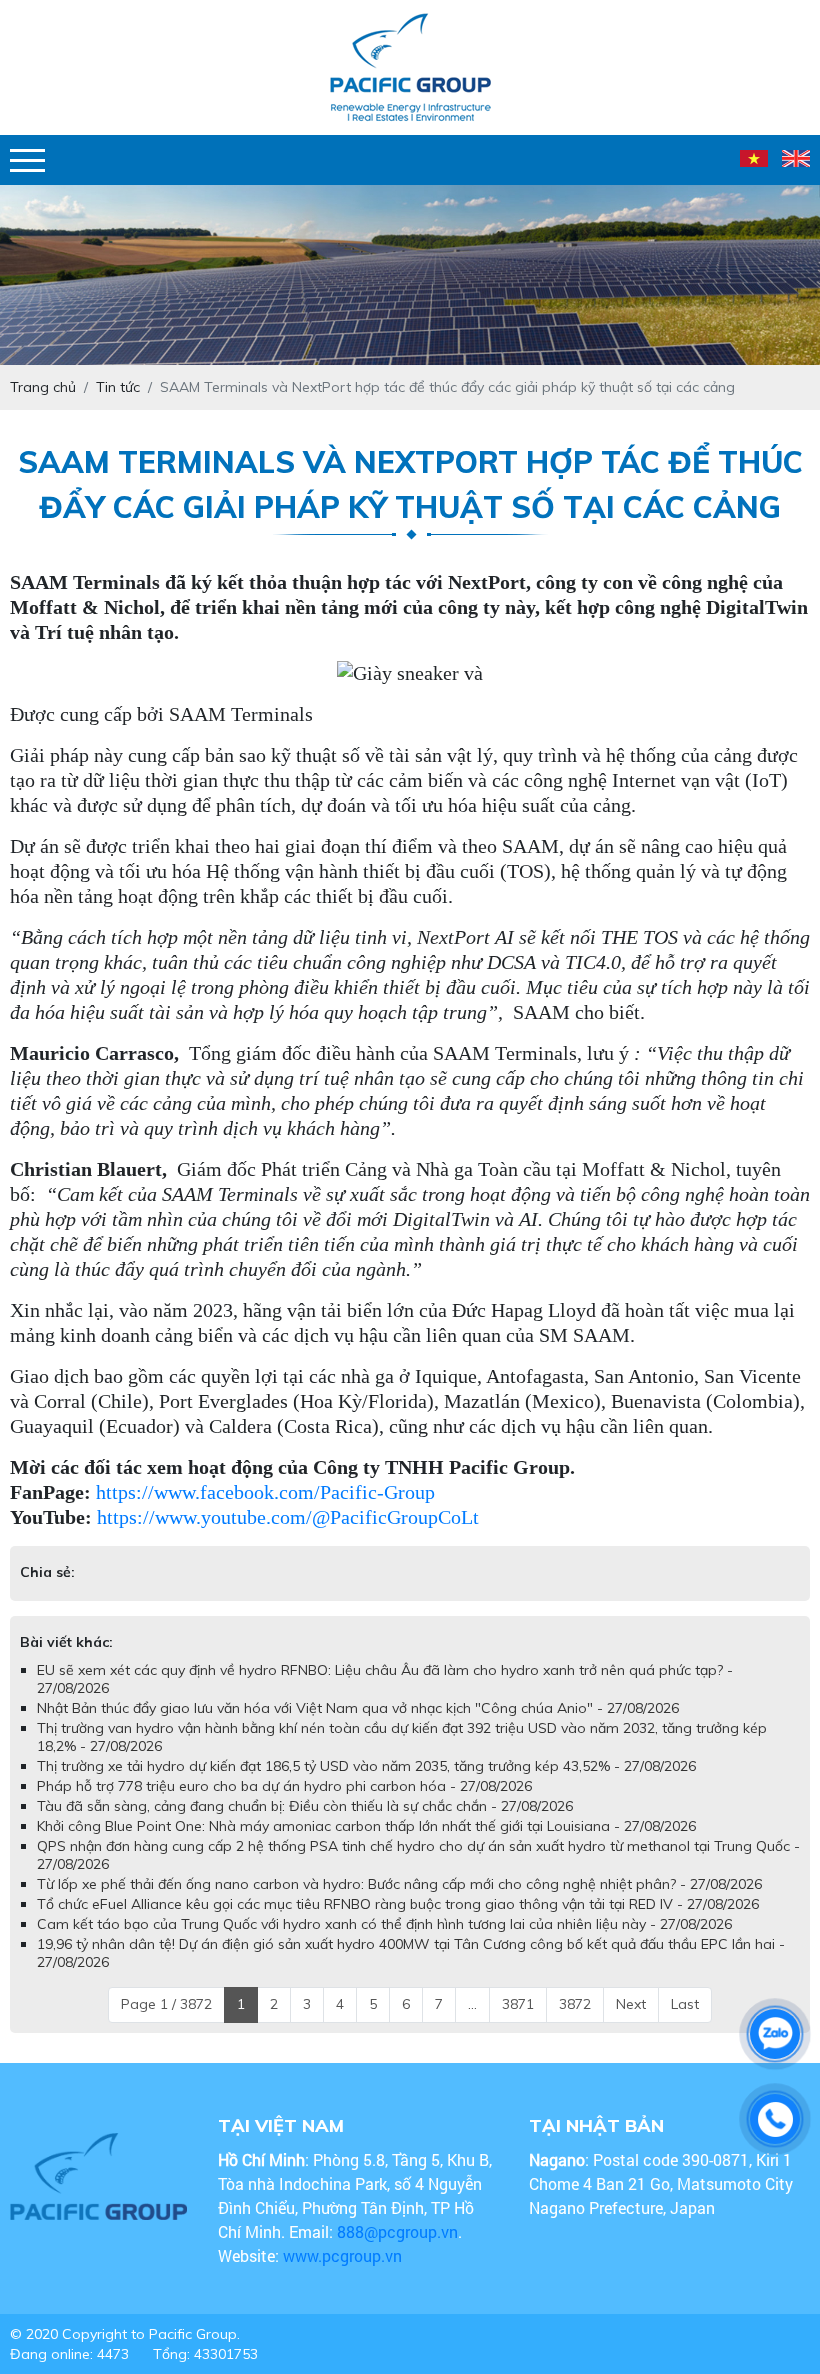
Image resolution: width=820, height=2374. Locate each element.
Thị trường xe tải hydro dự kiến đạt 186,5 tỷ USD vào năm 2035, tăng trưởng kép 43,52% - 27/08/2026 (366, 1786)
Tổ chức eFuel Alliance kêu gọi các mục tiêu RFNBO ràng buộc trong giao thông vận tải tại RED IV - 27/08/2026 (398, 1924)
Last (685, 2024)
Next (631, 2024)
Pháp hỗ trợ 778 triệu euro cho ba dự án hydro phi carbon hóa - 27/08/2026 (284, 1806)
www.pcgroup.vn (344, 2275)
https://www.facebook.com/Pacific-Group (265, 1492)
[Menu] (27, 160)
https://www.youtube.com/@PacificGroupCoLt (288, 1517)
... (472, 2024)
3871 (518, 2024)
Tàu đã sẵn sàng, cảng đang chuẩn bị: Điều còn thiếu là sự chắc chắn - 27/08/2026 (305, 1826)
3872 (575, 2024)
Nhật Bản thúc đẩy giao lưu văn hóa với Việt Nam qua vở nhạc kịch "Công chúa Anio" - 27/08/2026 (358, 1728)
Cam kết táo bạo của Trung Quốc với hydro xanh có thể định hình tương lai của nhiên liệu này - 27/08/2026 (384, 1944)
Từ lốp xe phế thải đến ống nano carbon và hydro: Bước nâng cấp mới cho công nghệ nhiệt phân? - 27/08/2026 (399, 1904)
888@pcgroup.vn (397, 2251)
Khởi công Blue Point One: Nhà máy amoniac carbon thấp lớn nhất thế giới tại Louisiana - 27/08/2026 (366, 1846)
